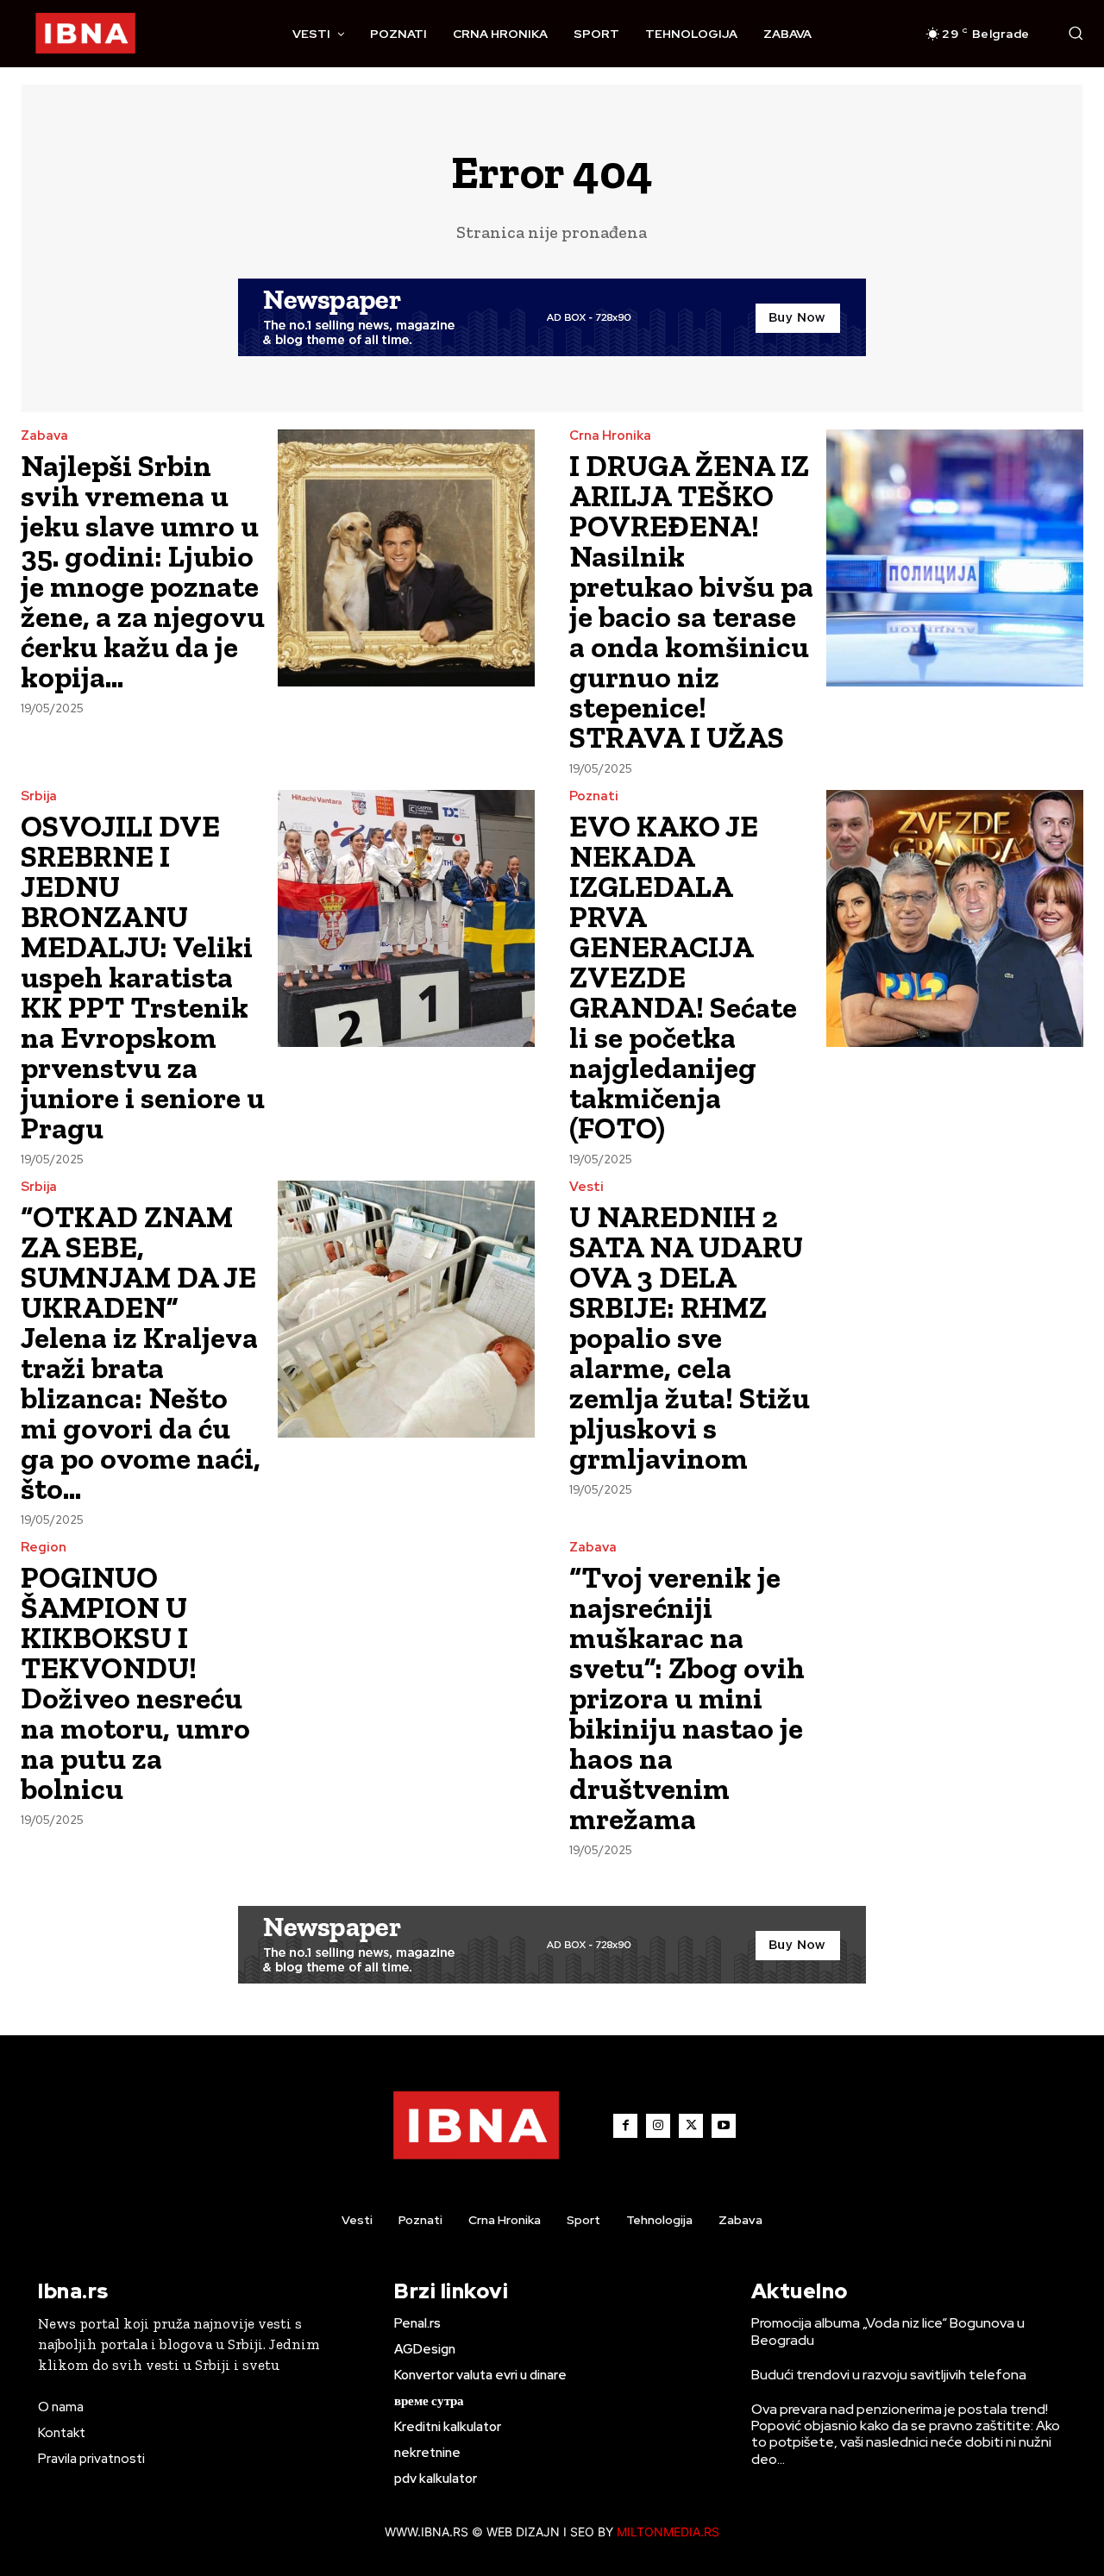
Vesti (586, 1187)
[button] (1076, 33)
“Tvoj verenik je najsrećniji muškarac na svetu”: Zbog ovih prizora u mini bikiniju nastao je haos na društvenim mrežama (687, 1698)
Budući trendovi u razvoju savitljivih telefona (889, 2375)
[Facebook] (625, 2126)
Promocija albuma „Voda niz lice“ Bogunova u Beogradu (888, 2331)
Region (44, 1548)
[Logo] (85, 34)
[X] (691, 2126)
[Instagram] (658, 2126)
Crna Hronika (610, 436)
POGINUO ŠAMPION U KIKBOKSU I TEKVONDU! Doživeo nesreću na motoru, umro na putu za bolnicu (135, 1683)
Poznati (594, 796)
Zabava (44, 436)
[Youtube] (724, 2126)
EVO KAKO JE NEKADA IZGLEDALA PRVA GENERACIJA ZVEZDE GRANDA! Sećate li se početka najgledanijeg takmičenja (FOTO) (683, 977)
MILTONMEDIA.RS (668, 2532)
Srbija (39, 796)
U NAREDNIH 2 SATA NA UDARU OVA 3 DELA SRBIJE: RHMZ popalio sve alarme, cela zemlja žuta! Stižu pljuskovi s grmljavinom (690, 1338)
